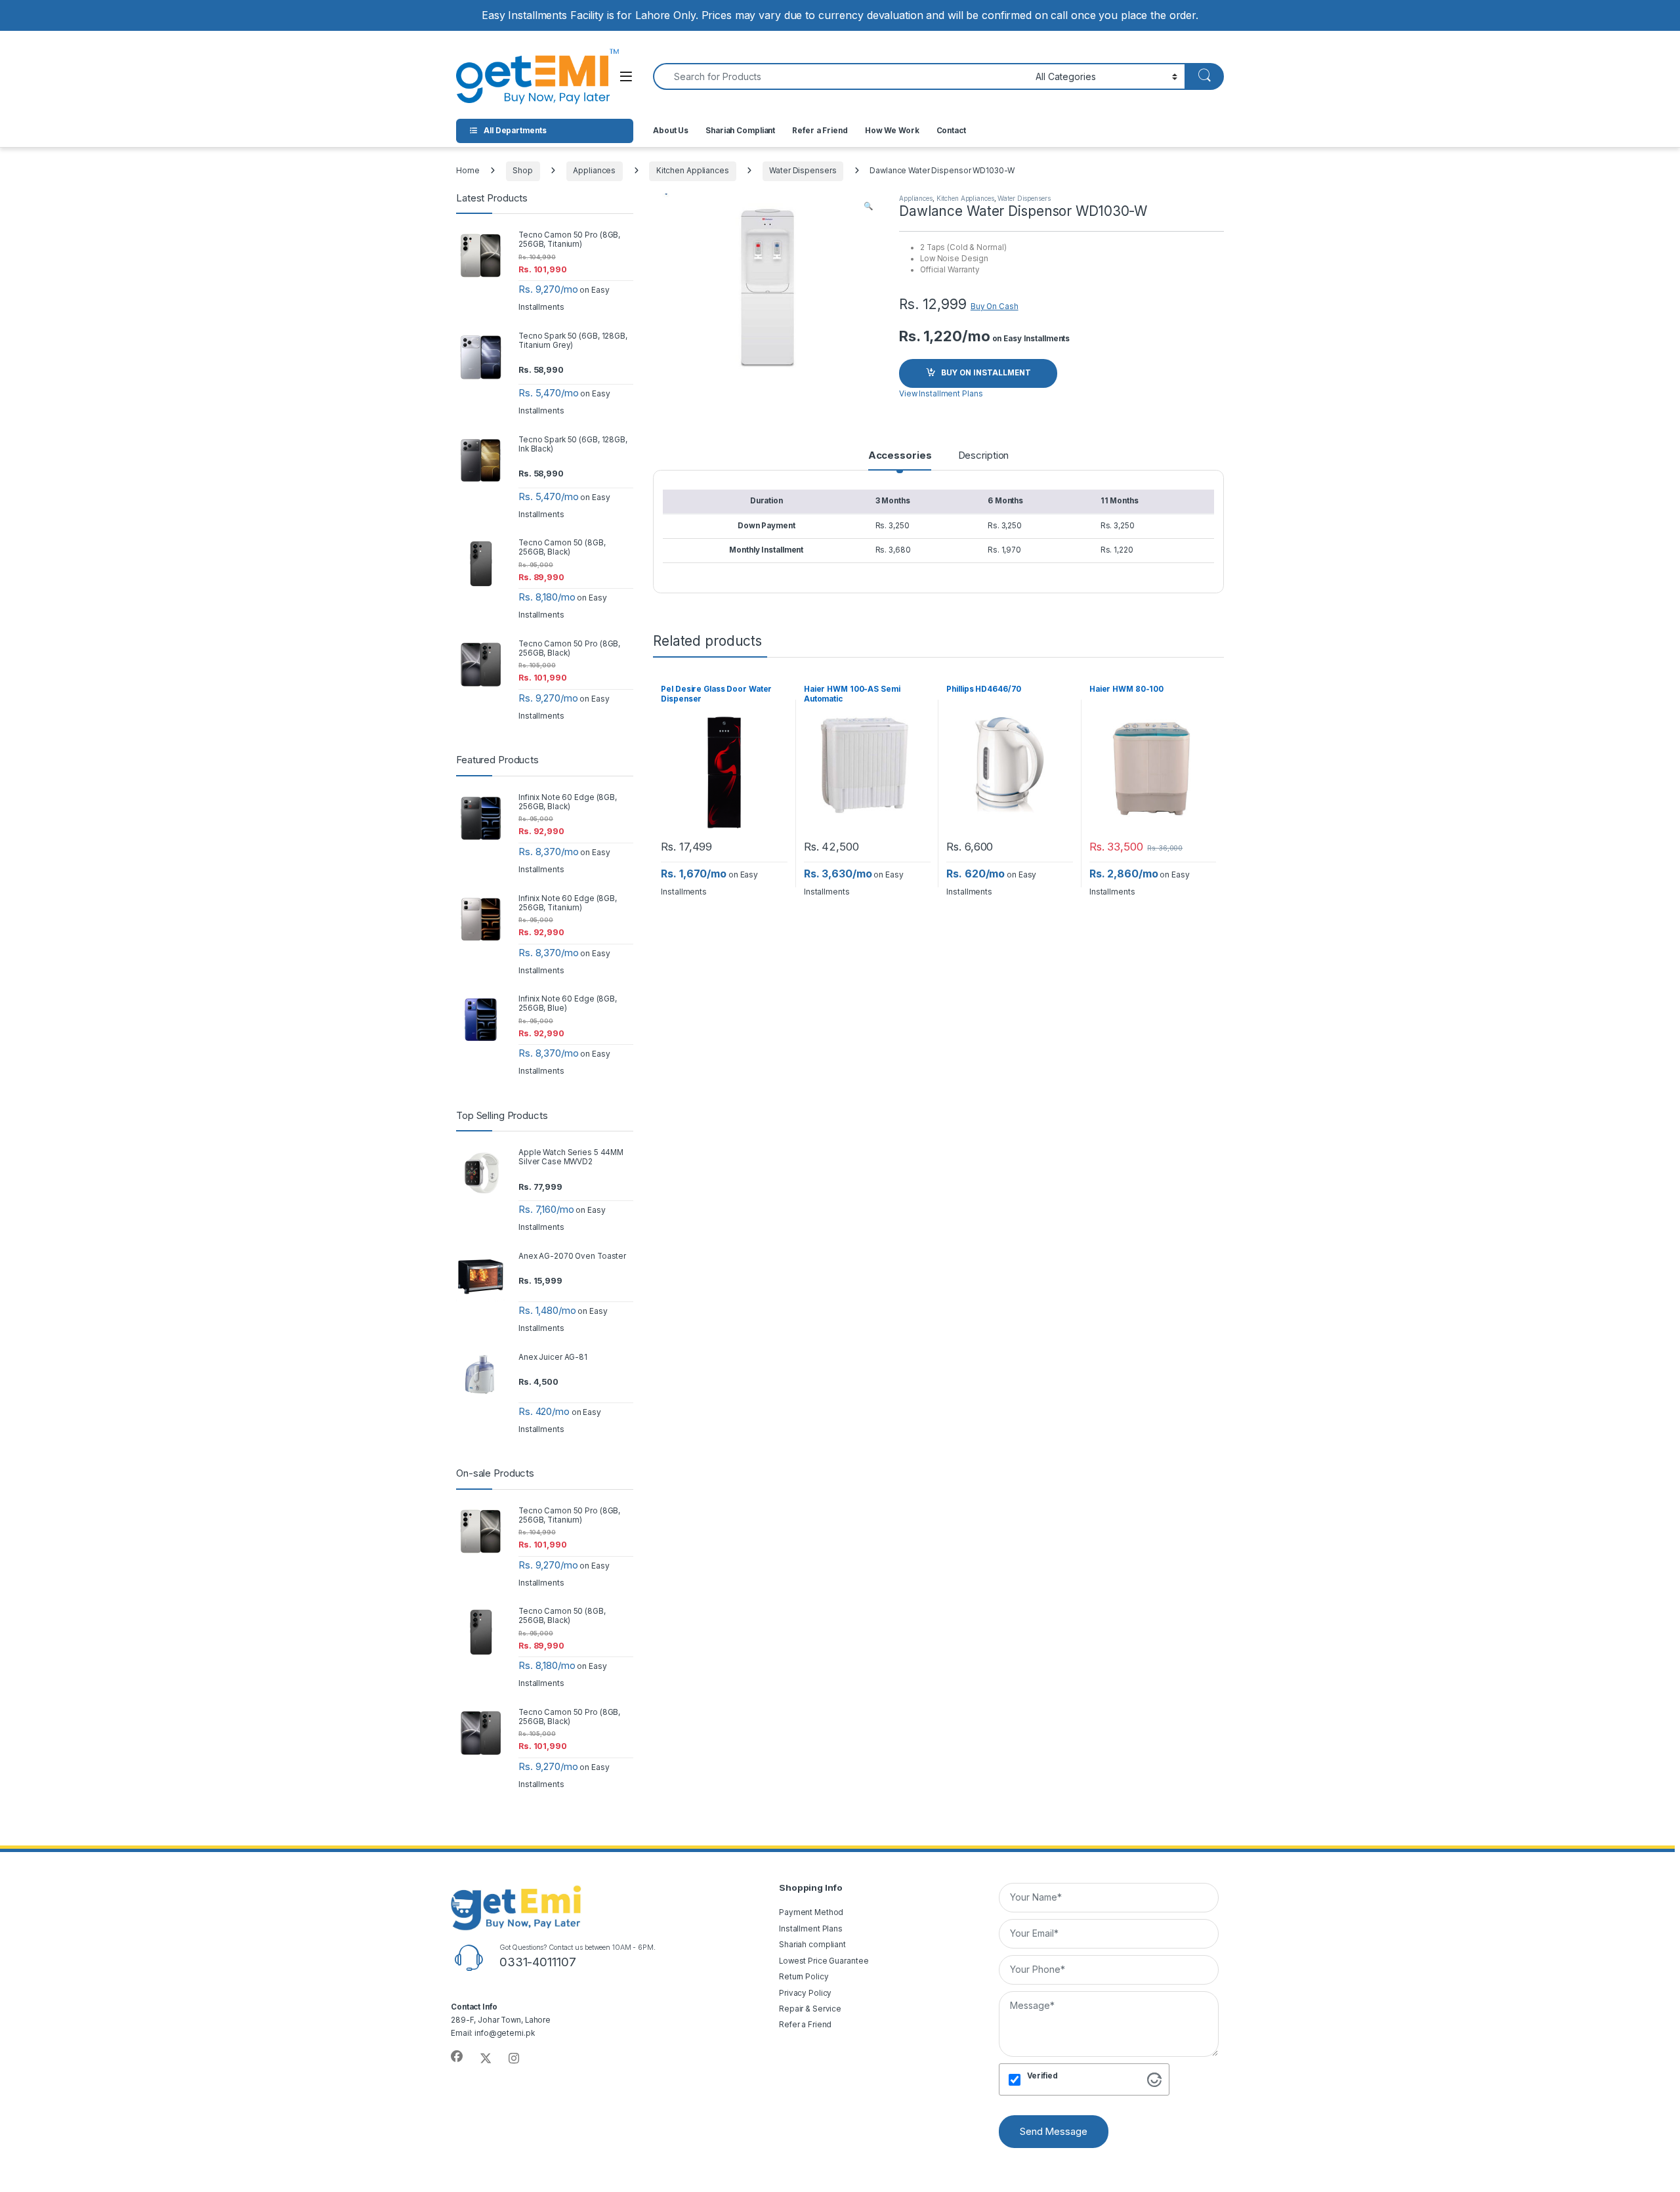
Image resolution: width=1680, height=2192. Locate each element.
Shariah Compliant (740, 131)
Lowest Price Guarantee (824, 1961)
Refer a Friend (820, 131)
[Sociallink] (457, 2057)
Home (468, 171)
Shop (523, 171)
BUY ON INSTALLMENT (986, 373)
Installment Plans (811, 1929)
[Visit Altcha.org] (1154, 2079)
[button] (868, 207)
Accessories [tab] (900, 456)
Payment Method (811, 1912)
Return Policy (804, 1977)
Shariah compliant (812, 1945)
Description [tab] (984, 456)
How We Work (892, 131)
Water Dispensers (803, 171)
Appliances (594, 171)
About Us (671, 131)
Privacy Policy (805, 1993)
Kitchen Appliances (693, 171)
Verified (1042, 2076)
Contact (951, 131)
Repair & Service (810, 2009)
